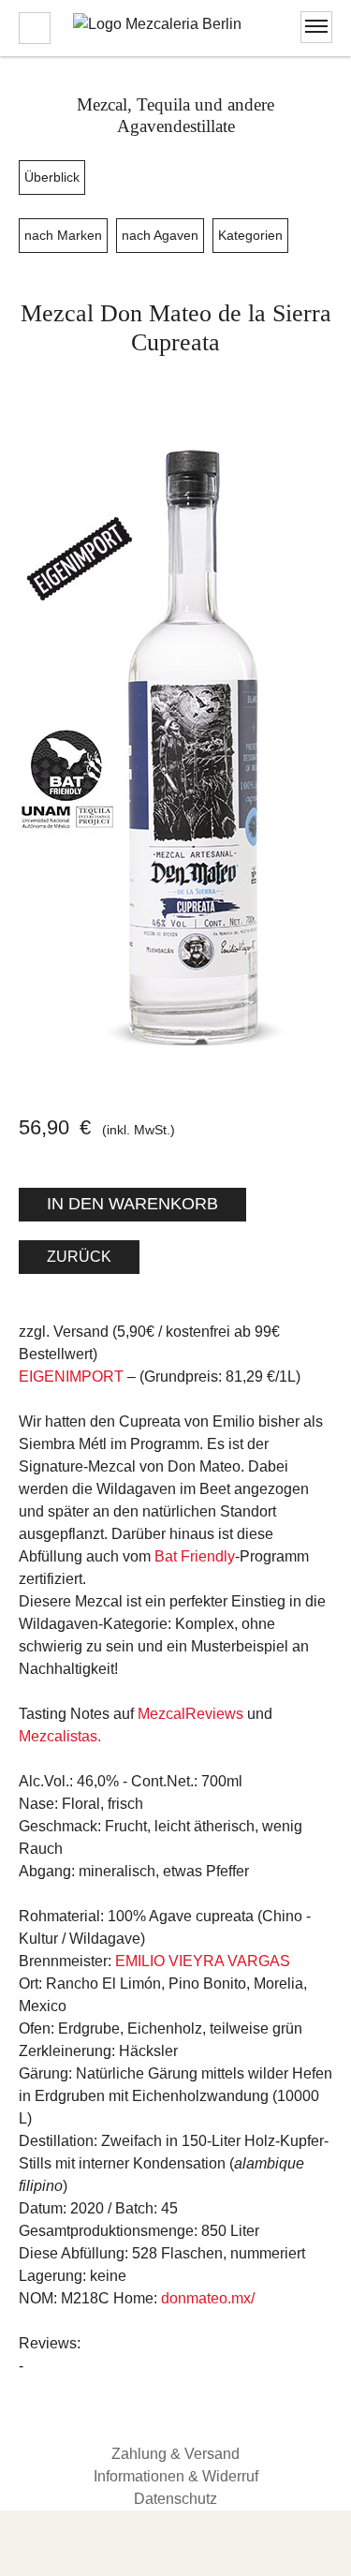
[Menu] (316, 27)
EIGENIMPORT (71, 1377)
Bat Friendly (195, 1556)
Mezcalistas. (60, 1736)
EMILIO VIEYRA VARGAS (203, 1961)
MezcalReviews (190, 1714)
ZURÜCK (79, 1257)
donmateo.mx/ (208, 2298)
